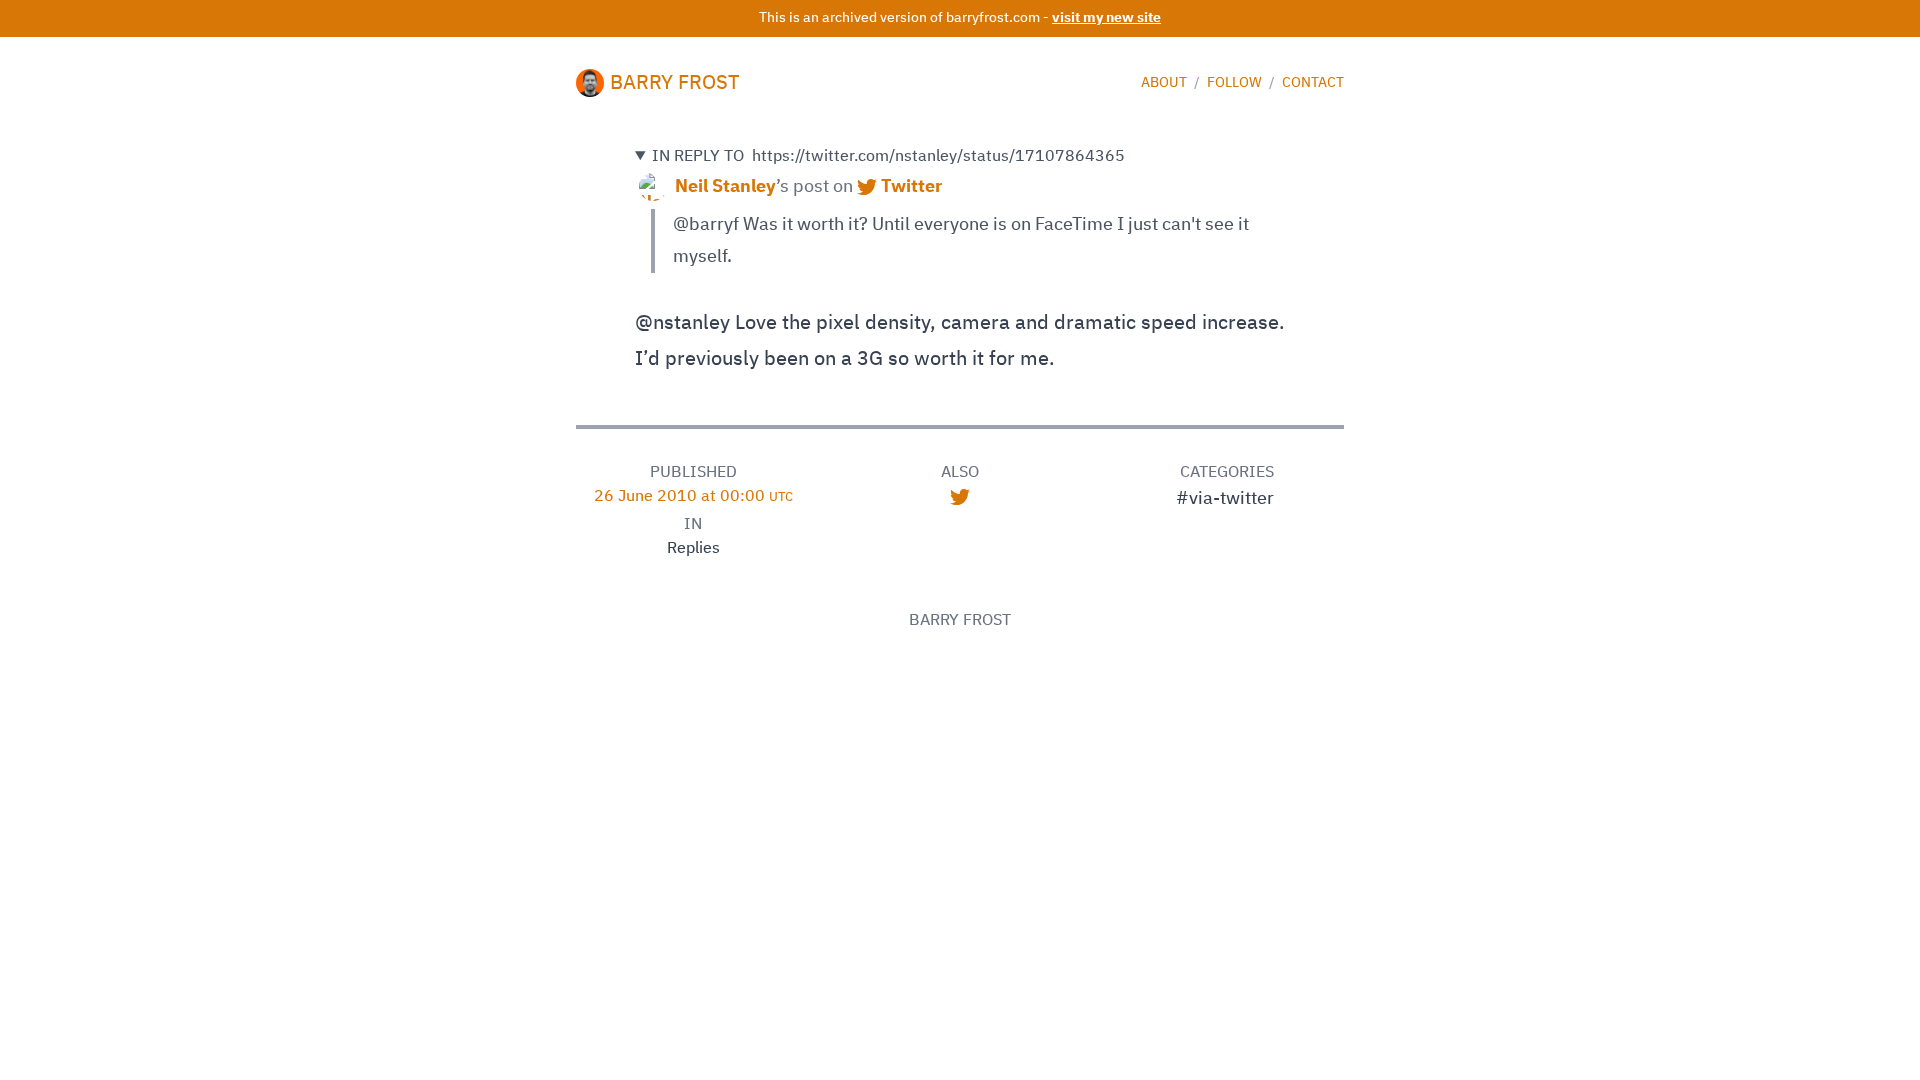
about (1165, 83)
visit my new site (1106, 18)
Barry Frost (675, 83)
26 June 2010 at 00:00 (693, 497)
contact (1313, 83)
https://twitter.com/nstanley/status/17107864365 (888, 157)
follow (1236, 83)
